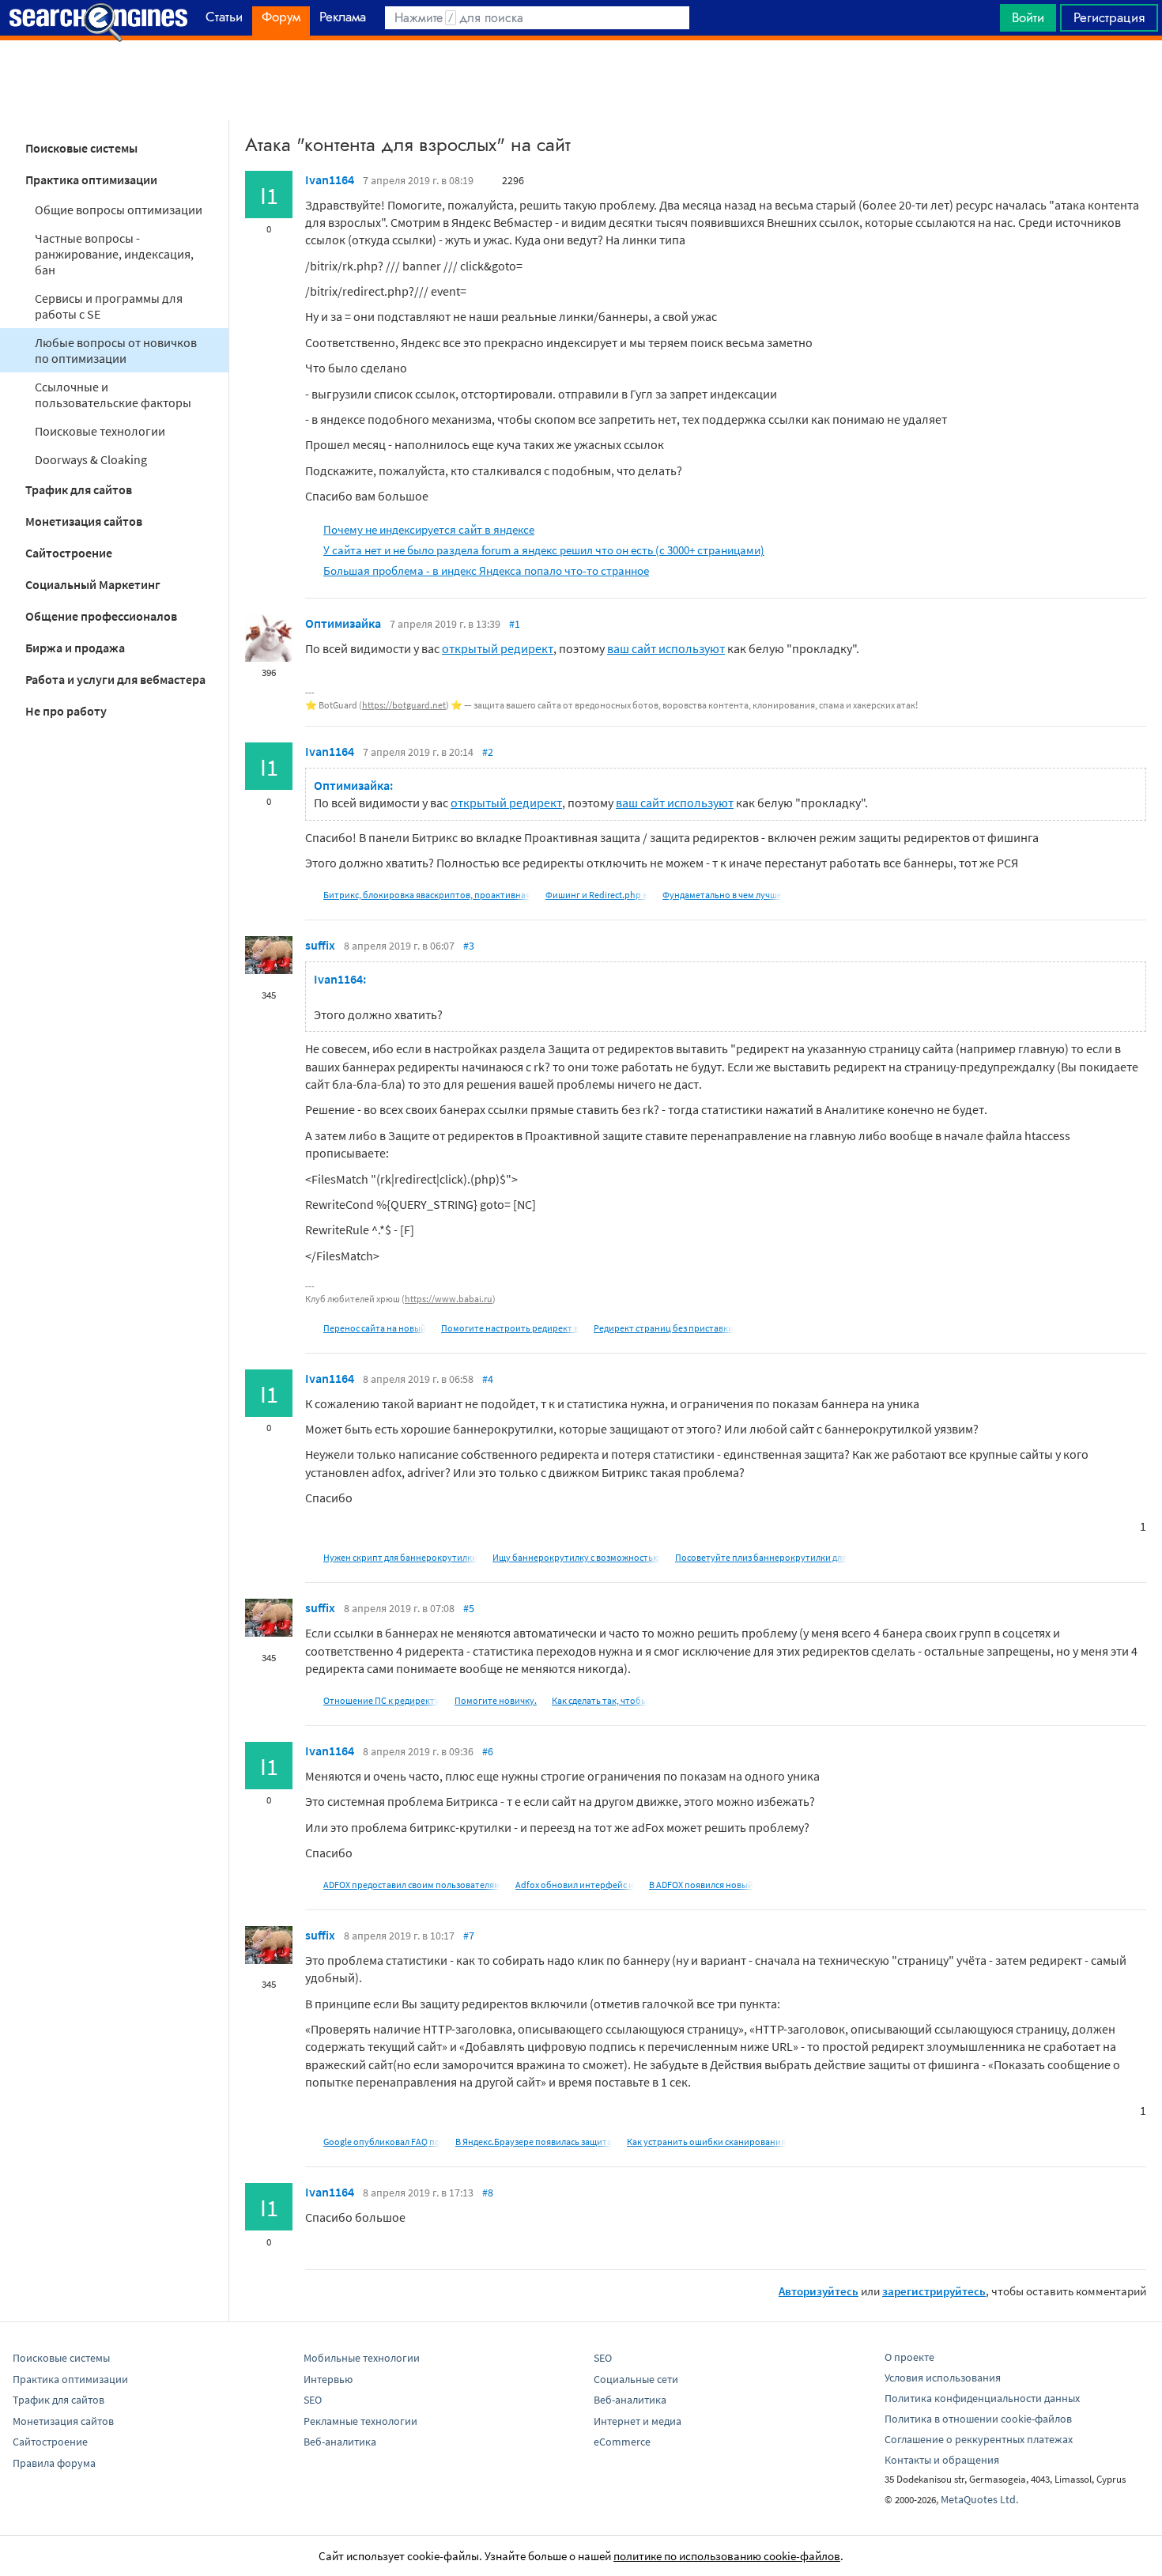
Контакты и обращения (942, 2460)
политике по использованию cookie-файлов (727, 2556)
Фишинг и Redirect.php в (596, 895)
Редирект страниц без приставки (664, 1328)
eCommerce (622, 2442)
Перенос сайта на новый (375, 1328)
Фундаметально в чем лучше (722, 895)
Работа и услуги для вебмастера (115, 679)
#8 (488, 2193)
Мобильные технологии (362, 2358)
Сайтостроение (69, 553)
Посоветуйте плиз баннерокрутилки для (761, 1557)
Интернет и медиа (638, 2421)
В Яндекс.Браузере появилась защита (534, 2142)
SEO (313, 2400)
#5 (469, 1608)
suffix (320, 945)
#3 (469, 946)
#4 (488, 1379)
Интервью (328, 2379)
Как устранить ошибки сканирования (706, 2142)
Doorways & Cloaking (91, 459)
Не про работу (66, 711)
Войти (1028, 17)
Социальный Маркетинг (93, 584)
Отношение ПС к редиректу (381, 1700)
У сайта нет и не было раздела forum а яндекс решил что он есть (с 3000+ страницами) (544, 550)
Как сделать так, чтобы (600, 1700)
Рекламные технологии (360, 2421)
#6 (488, 1751)
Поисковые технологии (100, 431)
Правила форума (54, 2463)
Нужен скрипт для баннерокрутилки (400, 1557)
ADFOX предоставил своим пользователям (412, 1885)
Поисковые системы (81, 148)
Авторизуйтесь (819, 2291)
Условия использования (943, 2378)
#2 (488, 752)
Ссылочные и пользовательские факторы (113, 395)
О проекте (909, 2357)
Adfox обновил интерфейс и (575, 1885)
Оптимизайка (343, 623)
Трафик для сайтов (79, 489)
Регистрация (1109, 17)
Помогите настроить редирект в (510, 1328)
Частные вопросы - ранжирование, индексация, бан (114, 254)
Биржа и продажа (75, 648)
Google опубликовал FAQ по (382, 2142)
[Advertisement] (581, 80)
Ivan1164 (330, 179)
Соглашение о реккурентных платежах (979, 2439)
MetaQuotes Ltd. (979, 2499)
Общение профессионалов (101, 616)
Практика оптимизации (91, 179)
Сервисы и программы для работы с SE (109, 306)
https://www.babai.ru (449, 1299)
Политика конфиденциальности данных (982, 2398)
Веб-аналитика (340, 2442)
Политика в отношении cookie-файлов (978, 2419)
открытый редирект (498, 648)
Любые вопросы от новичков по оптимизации (116, 350)
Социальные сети (636, 2379)
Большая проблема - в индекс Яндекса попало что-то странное (486, 570)
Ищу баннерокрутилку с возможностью (576, 1557)
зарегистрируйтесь (934, 2291)
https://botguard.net (404, 705)
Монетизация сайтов (84, 521)
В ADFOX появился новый (701, 1885)
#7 (469, 1936)
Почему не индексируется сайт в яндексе (429, 529)
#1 (515, 624)
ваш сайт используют (666, 648)
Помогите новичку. (496, 1700)
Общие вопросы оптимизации (119, 210)
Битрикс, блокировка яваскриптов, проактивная (427, 895)
